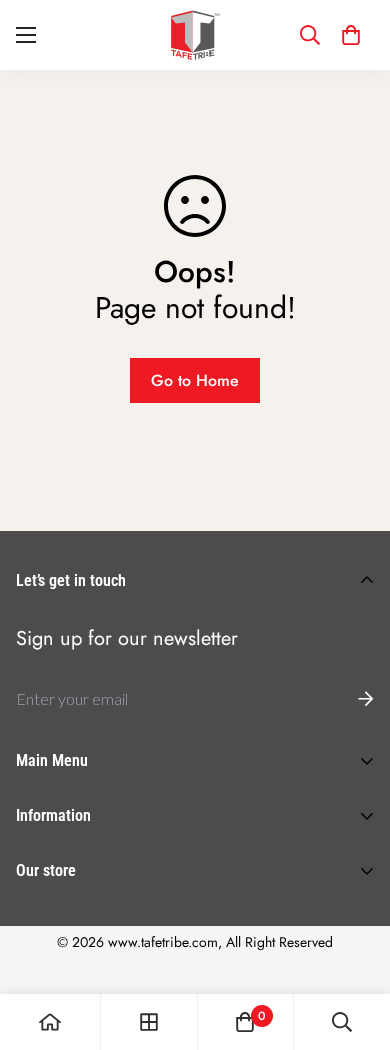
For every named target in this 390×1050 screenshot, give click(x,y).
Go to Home (195, 380)
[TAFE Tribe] (195, 35)
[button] (351, 35)
